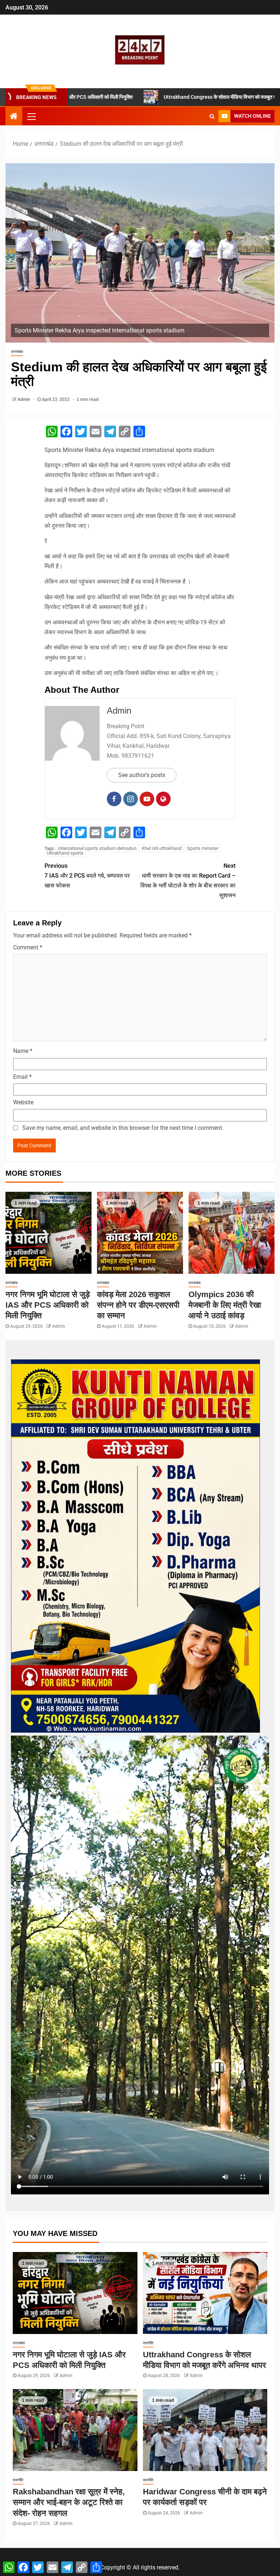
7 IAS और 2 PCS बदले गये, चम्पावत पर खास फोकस (87, 876)
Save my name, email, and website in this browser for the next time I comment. (123, 1128)
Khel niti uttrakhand (162, 848)
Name (23, 1051)
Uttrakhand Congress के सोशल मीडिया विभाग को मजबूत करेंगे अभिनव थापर (172, 97)
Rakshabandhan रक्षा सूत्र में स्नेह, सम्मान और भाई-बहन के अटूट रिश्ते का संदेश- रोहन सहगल (69, 2502)
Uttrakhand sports (65, 853)
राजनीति (148, 2343)
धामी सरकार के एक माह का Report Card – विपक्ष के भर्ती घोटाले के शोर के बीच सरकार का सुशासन (188, 881)
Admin (24, 399)
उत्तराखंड (17, 352)
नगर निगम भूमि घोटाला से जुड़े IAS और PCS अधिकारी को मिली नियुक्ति (48, 1305)
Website (23, 1102)
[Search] (212, 116)
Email (22, 1077)
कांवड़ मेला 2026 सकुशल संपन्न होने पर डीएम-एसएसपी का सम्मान (138, 1305)
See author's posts (142, 775)
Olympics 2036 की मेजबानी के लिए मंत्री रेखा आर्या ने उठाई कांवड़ (225, 1305)
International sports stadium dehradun (97, 848)
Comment (28, 947)
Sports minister (203, 848)
